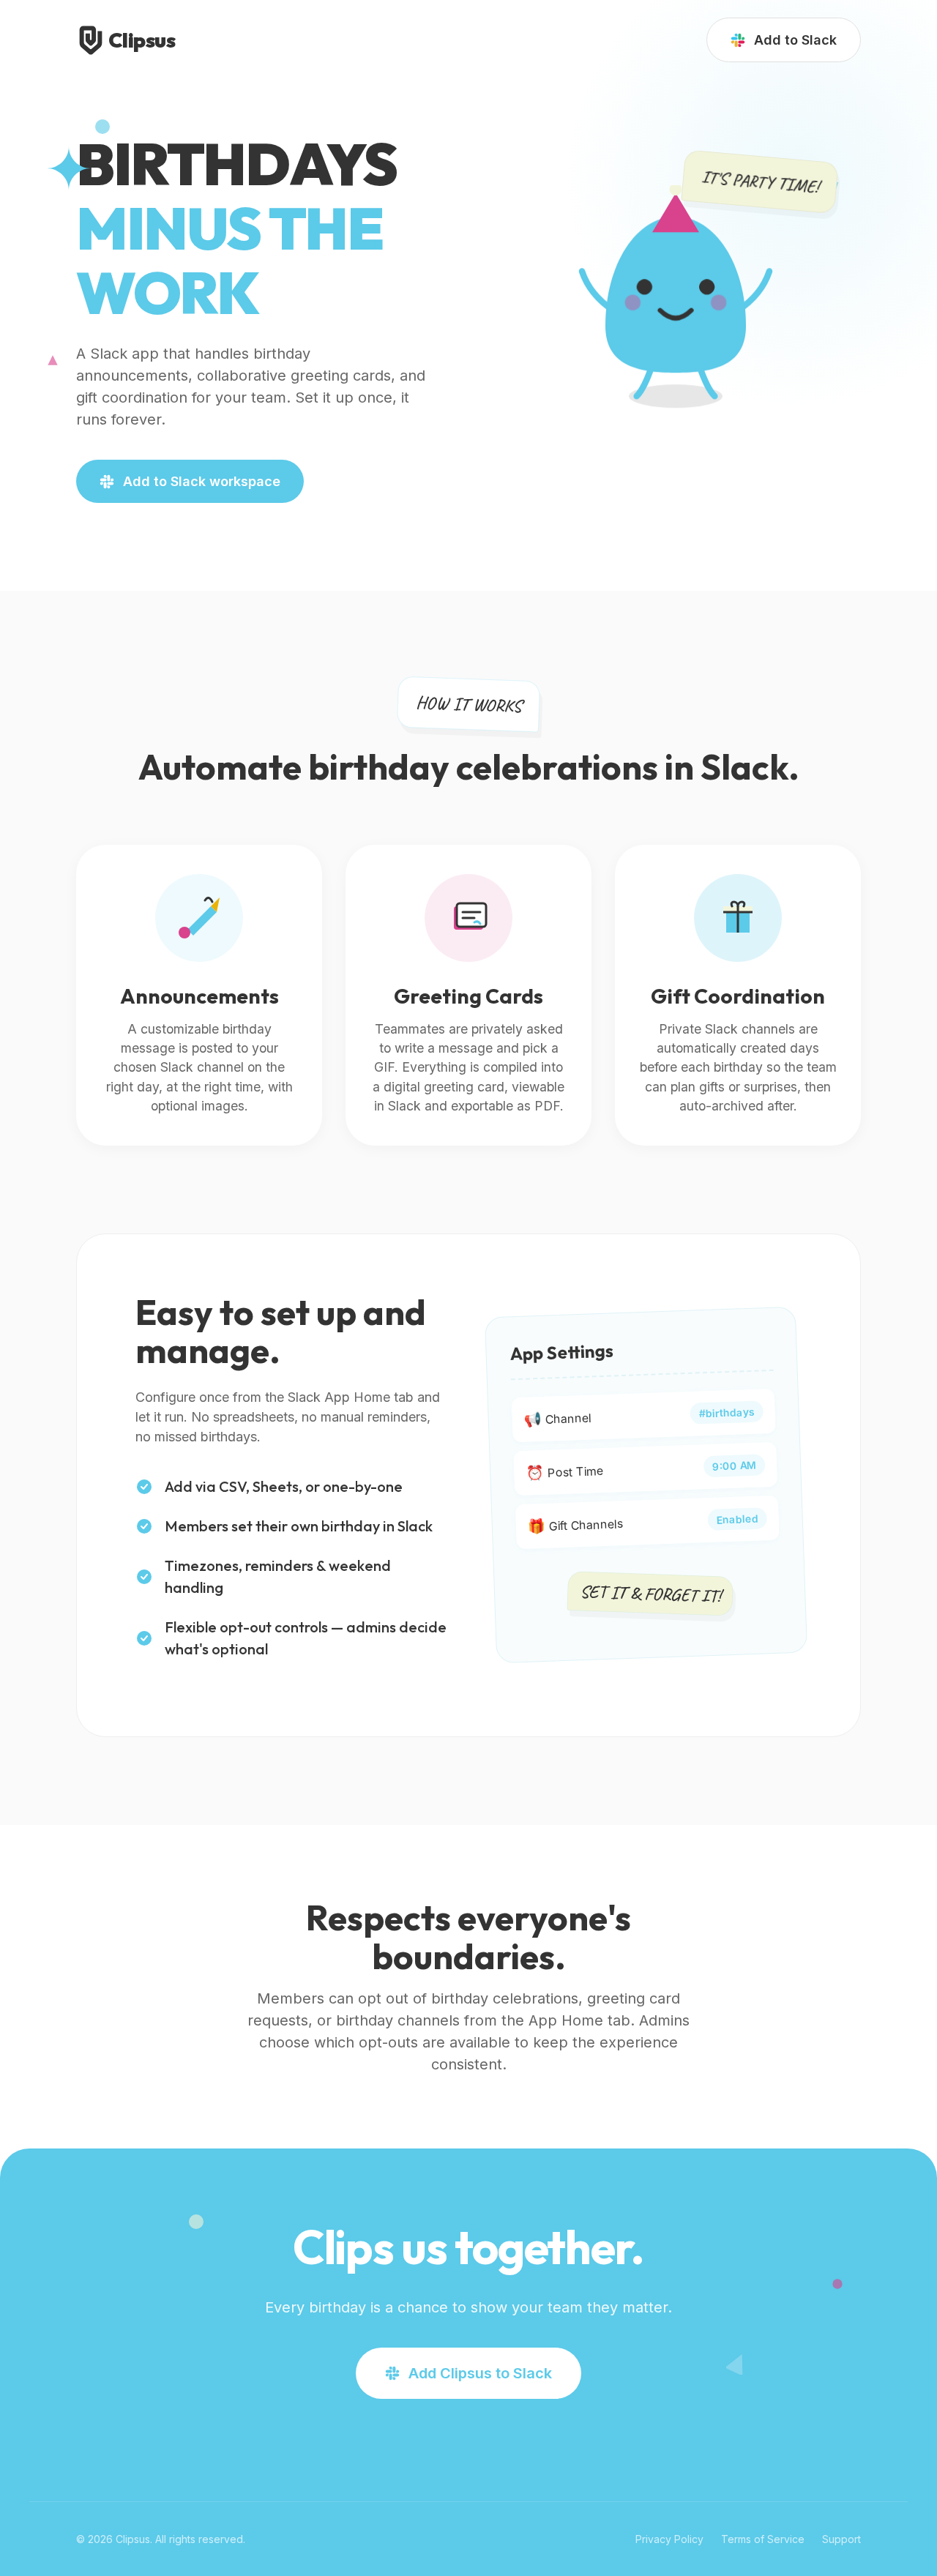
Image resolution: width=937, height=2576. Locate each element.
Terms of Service (763, 2539)
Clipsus (142, 40)
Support (841, 2539)
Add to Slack (795, 40)
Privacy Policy (669, 2539)
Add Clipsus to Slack (480, 2373)
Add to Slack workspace (202, 481)
